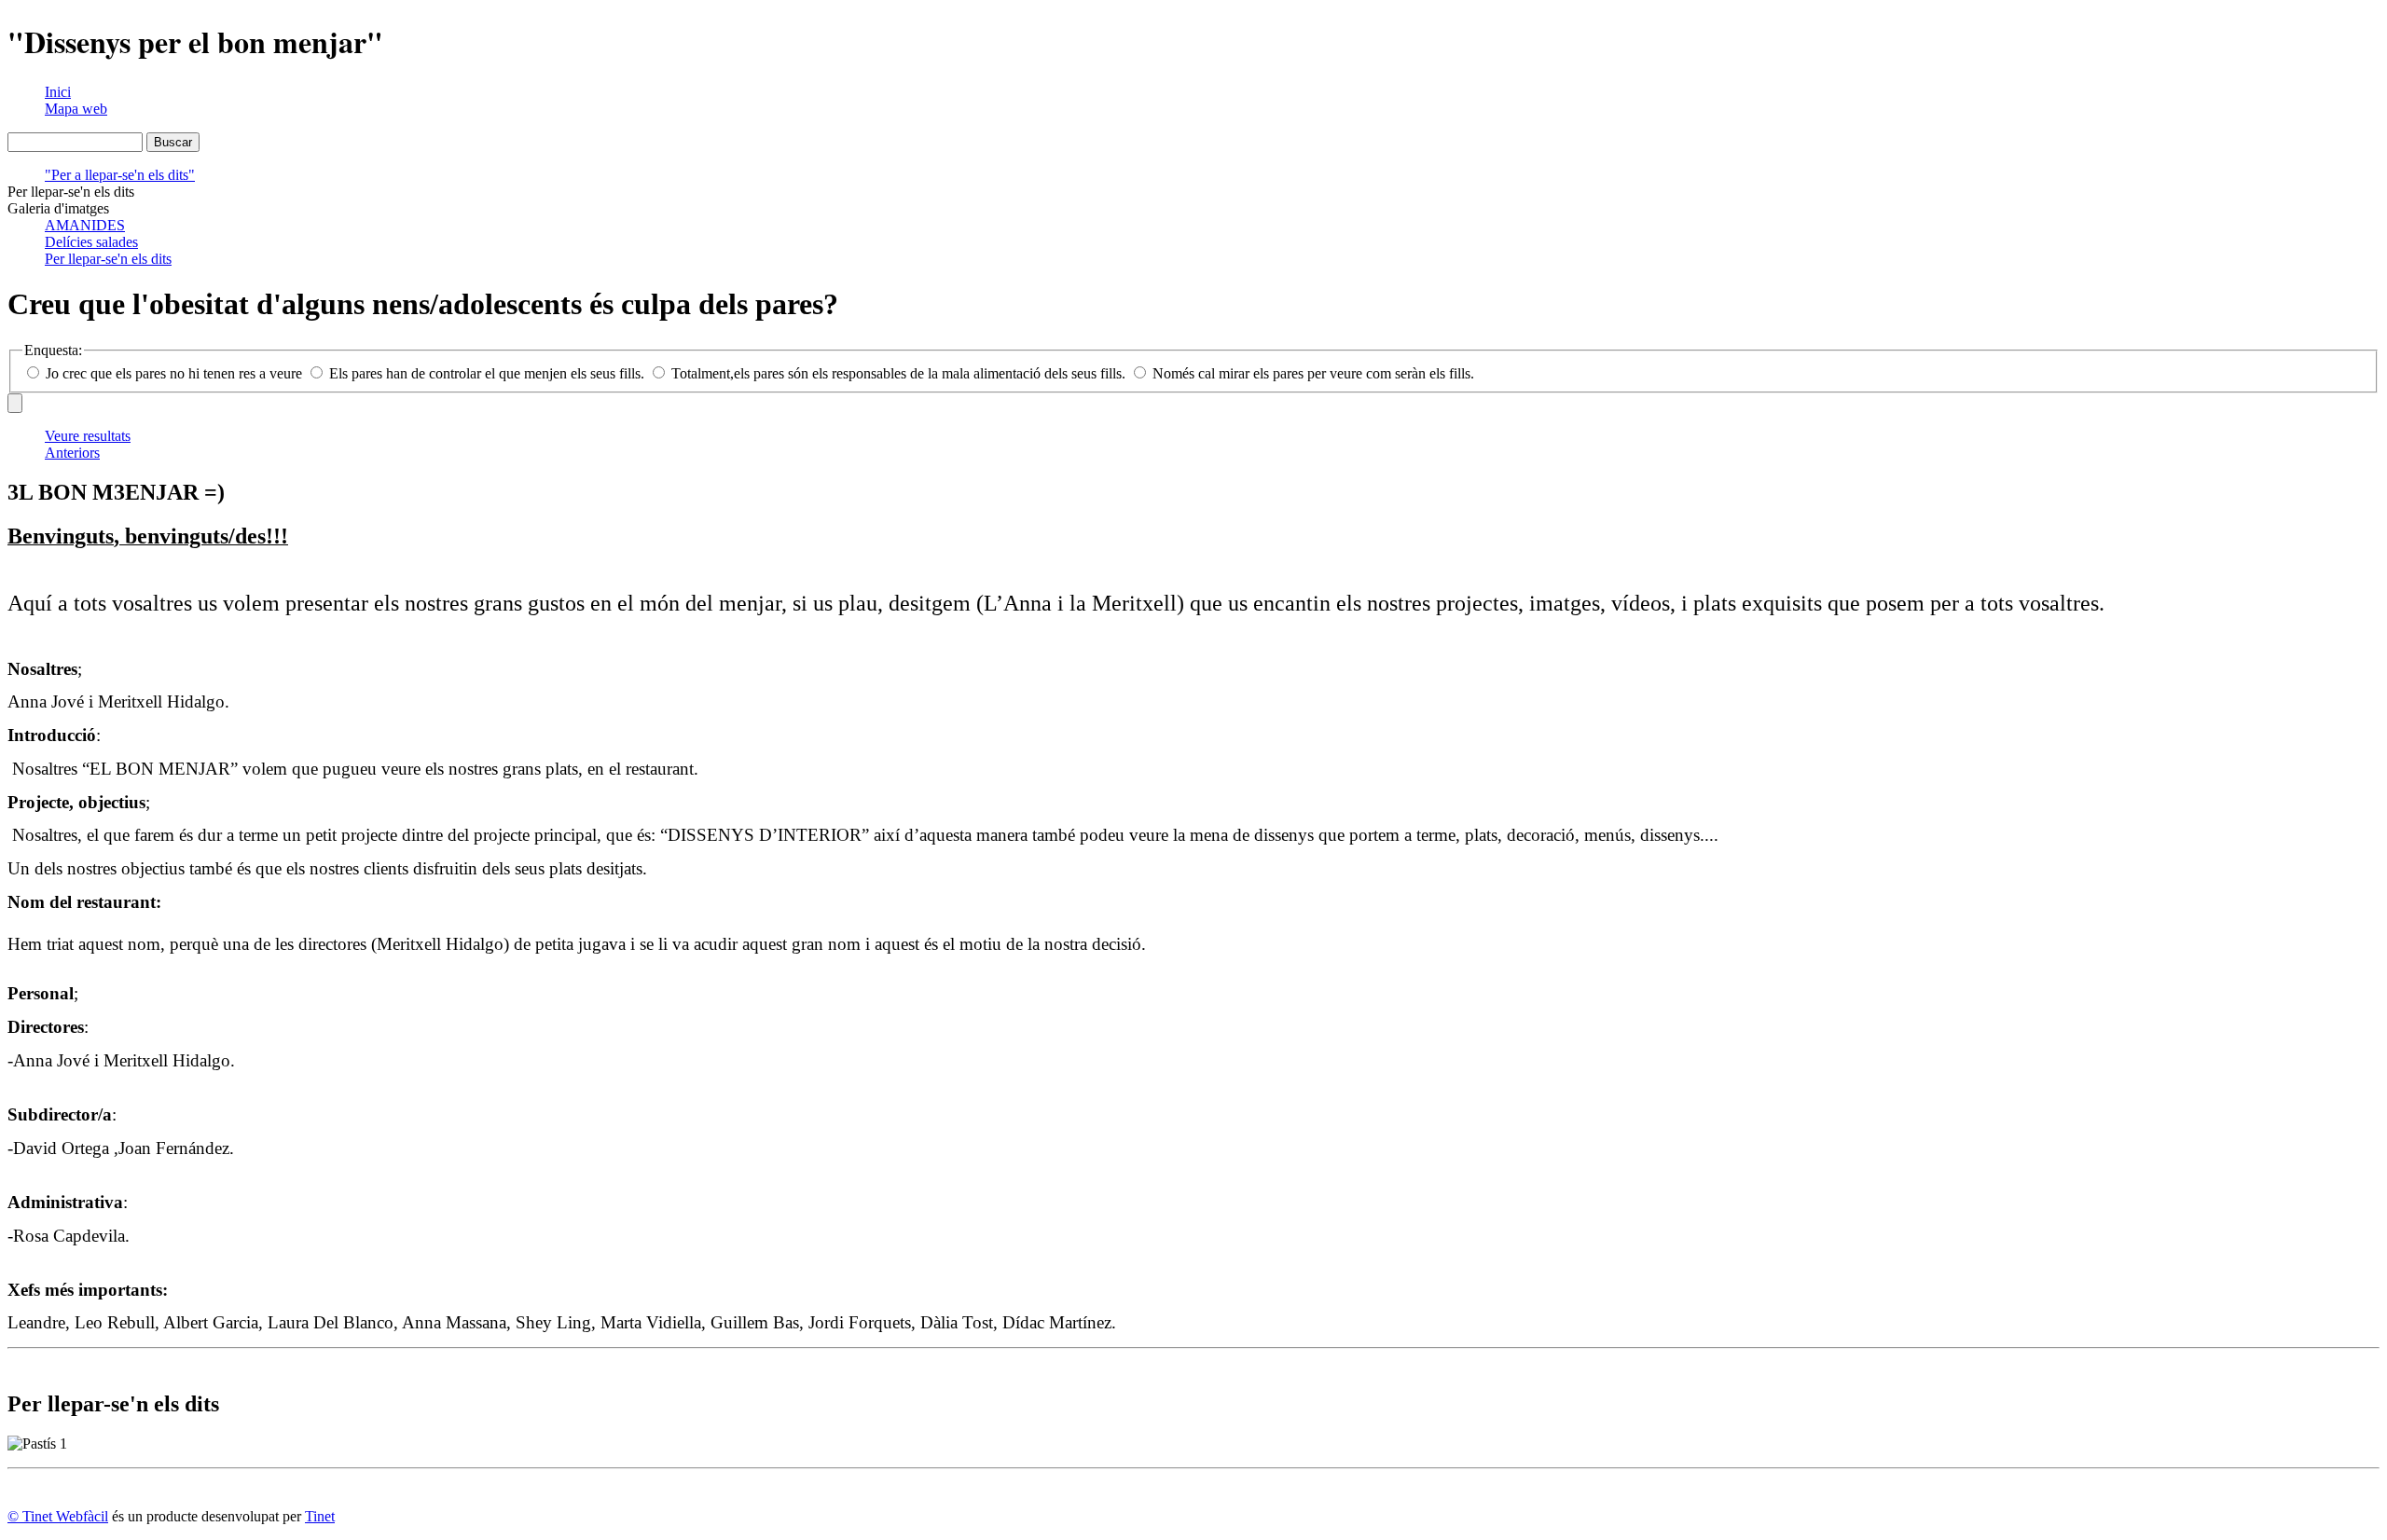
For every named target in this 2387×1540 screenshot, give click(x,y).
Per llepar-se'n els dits (108, 259)
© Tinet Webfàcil (58, 1516)
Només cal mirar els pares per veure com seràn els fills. (1311, 373)
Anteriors (72, 453)
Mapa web (76, 109)
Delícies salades (91, 242)
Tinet (320, 1516)
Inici (58, 92)
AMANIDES (85, 225)
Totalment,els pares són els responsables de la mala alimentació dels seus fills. (898, 373)
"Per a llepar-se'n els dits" (120, 175)
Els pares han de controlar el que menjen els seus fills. (487, 373)
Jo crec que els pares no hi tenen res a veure (174, 373)
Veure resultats (88, 436)
